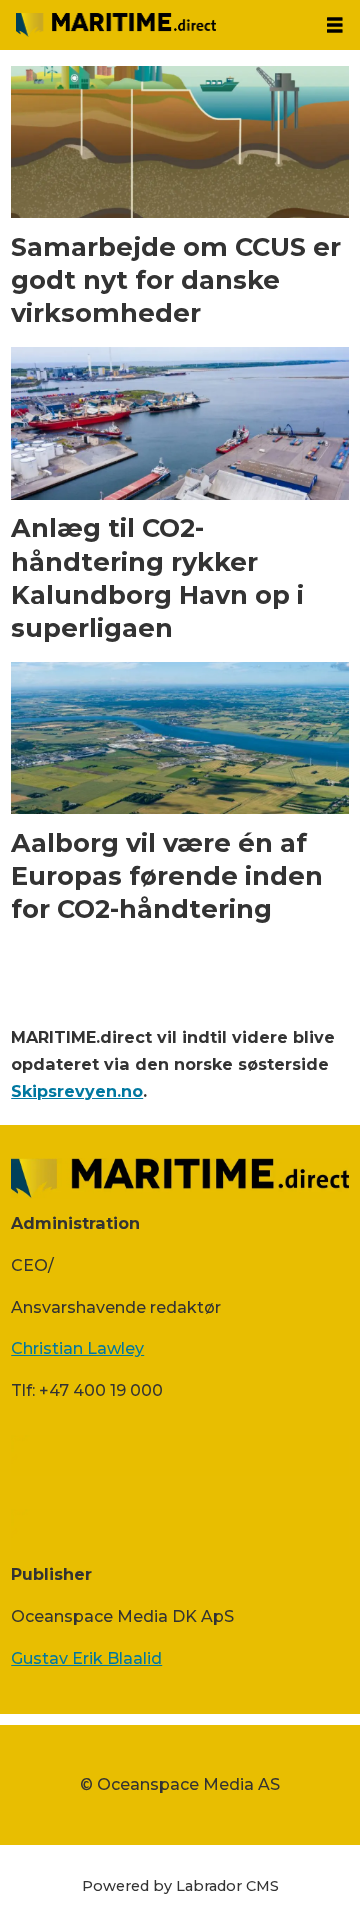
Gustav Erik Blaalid (86, 1658)
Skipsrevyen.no (77, 1091)
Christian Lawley (77, 1348)
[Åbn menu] (335, 25)
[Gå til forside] (155, 25)
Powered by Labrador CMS (180, 1886)
